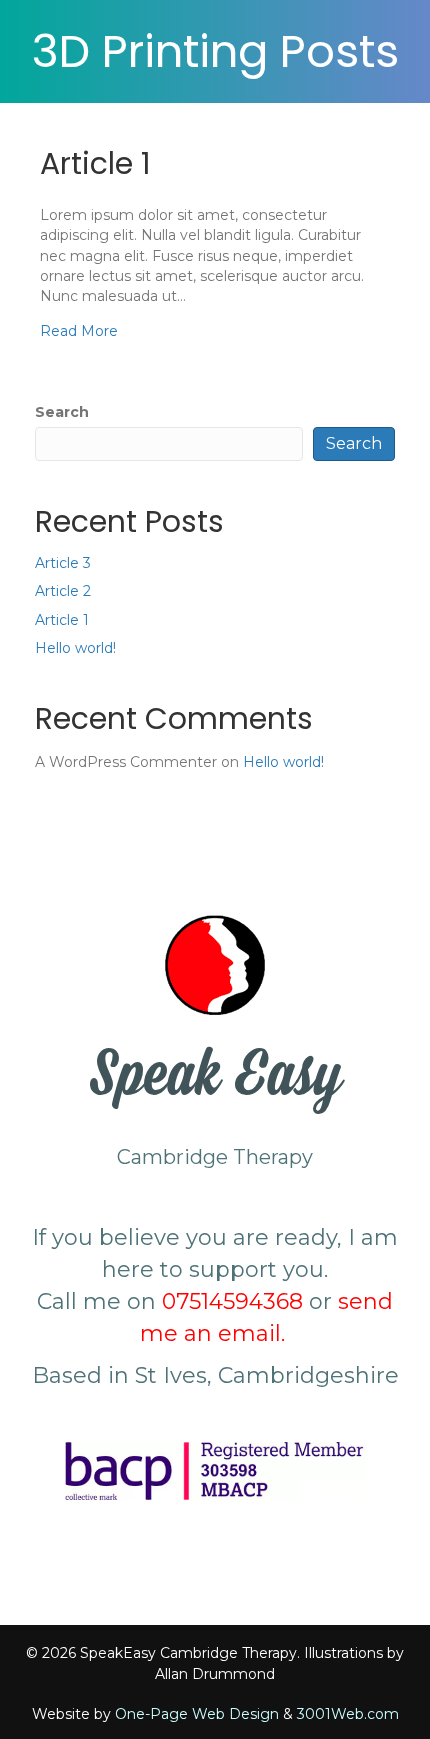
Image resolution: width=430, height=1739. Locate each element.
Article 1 (95, 163)
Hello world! (75, 648)
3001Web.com (348, 1714)
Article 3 (63, 563)
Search (62, 412)
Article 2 (63, 591)
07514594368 (232, 1301)
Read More (79, 331)
